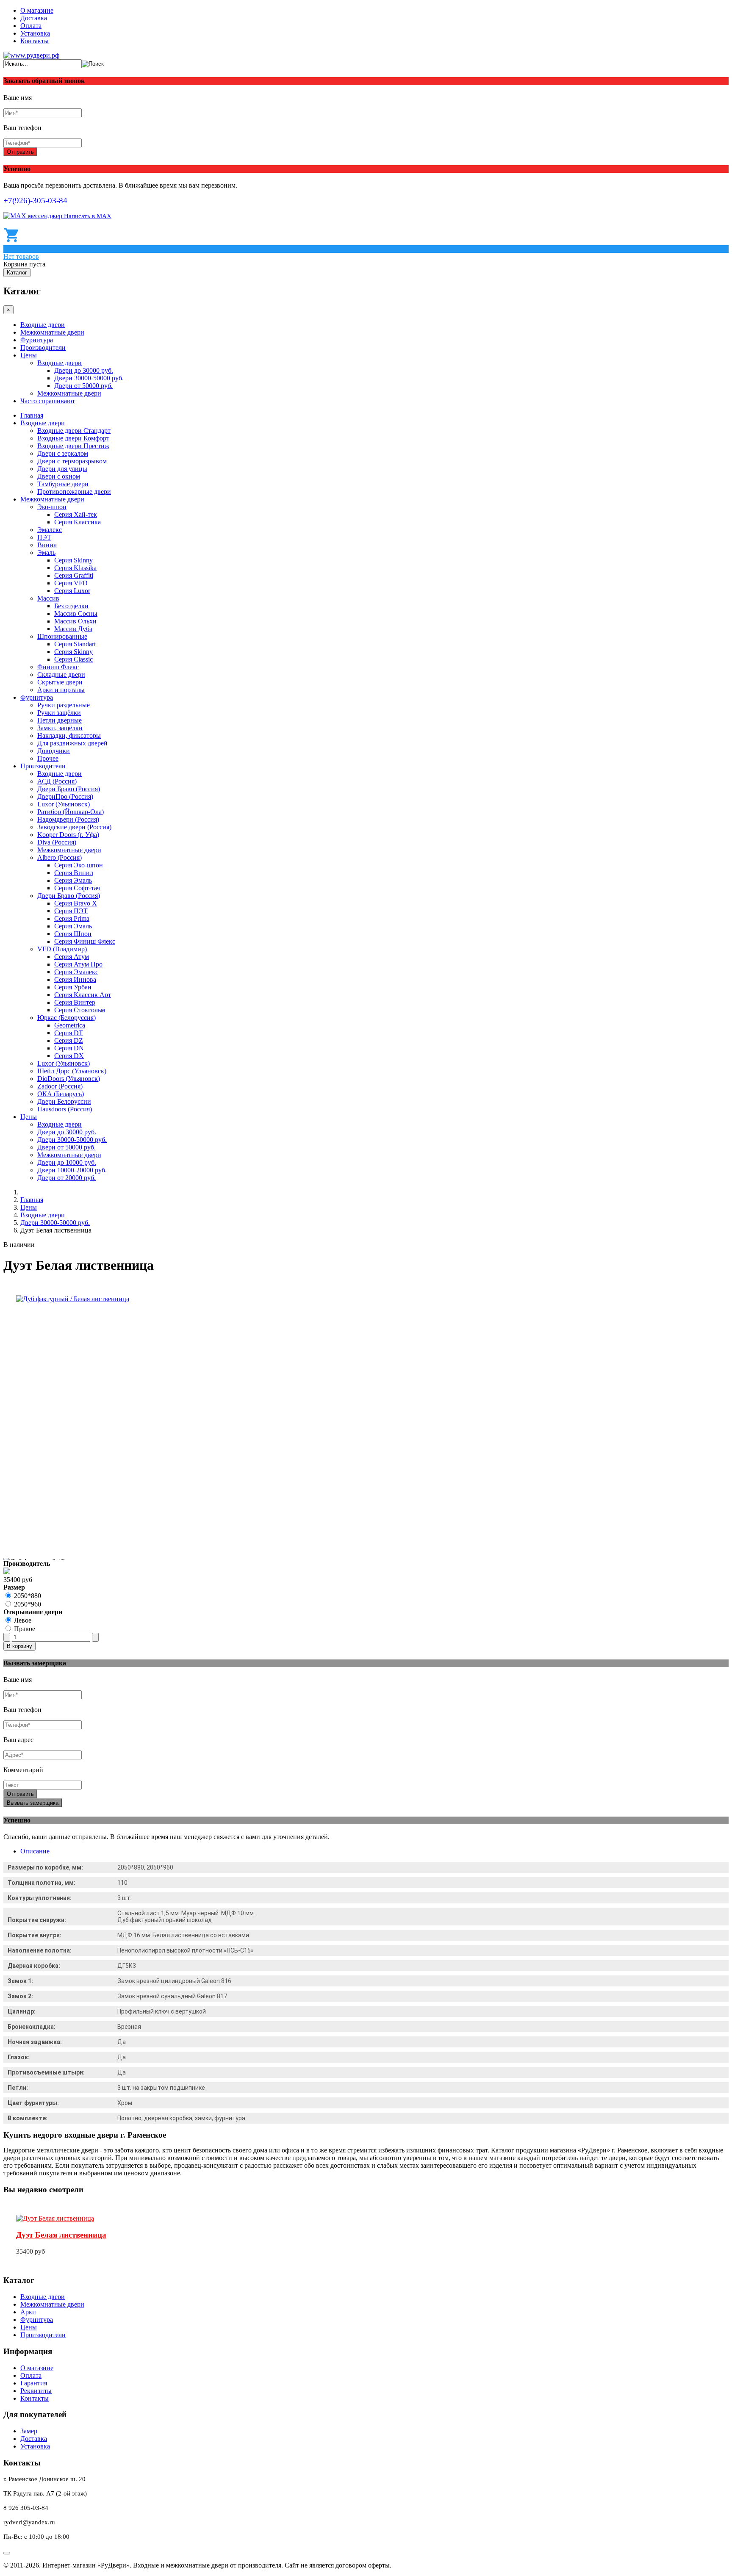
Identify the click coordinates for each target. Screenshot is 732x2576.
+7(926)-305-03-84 (35, 201)
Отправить (20, 152)
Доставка (34, 18)
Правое (25, 1629)
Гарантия (34, 2383)
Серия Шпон (73, 934)
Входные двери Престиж (73, 446)
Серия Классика (78, 522)
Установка (35, 33)
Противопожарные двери (74, 492)
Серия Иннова (75, 979)
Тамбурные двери (63, 484)
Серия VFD (71, 583)
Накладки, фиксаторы (69, 735)
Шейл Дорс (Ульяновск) (72, 1071)
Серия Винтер (75, 1002)
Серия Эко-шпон (79, 865)
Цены (29, 355)
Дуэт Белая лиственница (61, 2235)
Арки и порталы (61, 690)
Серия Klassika (75, 568)
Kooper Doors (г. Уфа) (68, 835)
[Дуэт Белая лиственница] (55, 2218)
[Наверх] (7, 2553)
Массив (48, 598)
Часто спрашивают (48, 401)
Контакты (35, 41)
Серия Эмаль (73, 880)
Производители (43, 348)
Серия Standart (75, 644)
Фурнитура (37, 340)
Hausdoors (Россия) (65, 1109)
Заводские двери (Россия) (74, 827)
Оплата (31, 26)
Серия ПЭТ (71, 911)
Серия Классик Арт (83, 995)
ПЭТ (44, 537)
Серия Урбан (73, 987)
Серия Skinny (73, 560)
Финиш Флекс (58, 667)
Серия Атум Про (78, 964)
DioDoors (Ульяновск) (69, 1079)
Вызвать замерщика (33, 1803)
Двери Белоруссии (64, 1101)
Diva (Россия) (57, 842)
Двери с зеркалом (63, 453)
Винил (47, 545)
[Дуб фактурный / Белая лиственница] (73, 1299)
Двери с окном (59, 476)
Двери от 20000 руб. (67, 1178)
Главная (32, 415)
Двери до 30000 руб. (84, 370)
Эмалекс (50, 530)
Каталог (17, 273)
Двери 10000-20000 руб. (72, 1170)
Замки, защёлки (60, 728)
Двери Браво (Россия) (69, 789)
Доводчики (54, 751)
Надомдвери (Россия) (68, 819)
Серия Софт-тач (77, 888)
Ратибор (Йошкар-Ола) (71, 812)
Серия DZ (69, 1040)
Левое (23, 1620)
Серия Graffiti (74, 575)
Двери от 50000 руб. (83, 386)
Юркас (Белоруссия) (67, 1018)
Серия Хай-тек (76, 514)
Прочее (48, 758)
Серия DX (69, 1056)
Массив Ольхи (75, 621)
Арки (28, 2312)
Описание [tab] (35, 1851)
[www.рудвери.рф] (31, 55)
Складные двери (61, 674)
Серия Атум (72, 957)
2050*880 (28, 1596)
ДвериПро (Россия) (65, 796)
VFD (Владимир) (62, 949)
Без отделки (71, 606)
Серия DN (69, 1048)
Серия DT (69, 1033)
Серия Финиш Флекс (85, 941)
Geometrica (70, 1025)
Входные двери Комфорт (73, 438)
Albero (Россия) (60, 857)
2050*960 (28, 1604)
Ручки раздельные (64, 705)
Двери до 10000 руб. (67, 1162)
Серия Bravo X (76, 903)
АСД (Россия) (57, 781)
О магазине (37, 10)
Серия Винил (74, 873)
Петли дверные (60, 720)
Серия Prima (72, 918)
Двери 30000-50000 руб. (89, 378)
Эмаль (46, 553)
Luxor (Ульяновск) (64, 804)
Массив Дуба (73, 629)
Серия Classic (73, 659)
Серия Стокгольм (80, 1010)
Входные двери (43, 325)
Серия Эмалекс (76, 972)
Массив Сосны (76, 614)
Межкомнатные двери (52, 332)
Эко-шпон (52, 507)
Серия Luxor (72, 591)
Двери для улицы (62, 469)
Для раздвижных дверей (72, 743)
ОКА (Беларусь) (61, 1094)
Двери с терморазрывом (72, 461)
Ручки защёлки (59, 713)
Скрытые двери (60, 682)
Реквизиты (36, 2391)
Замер (29, 2431)
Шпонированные (62, 636)
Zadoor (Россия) (60, 1086)
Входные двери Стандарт (74, 431)
